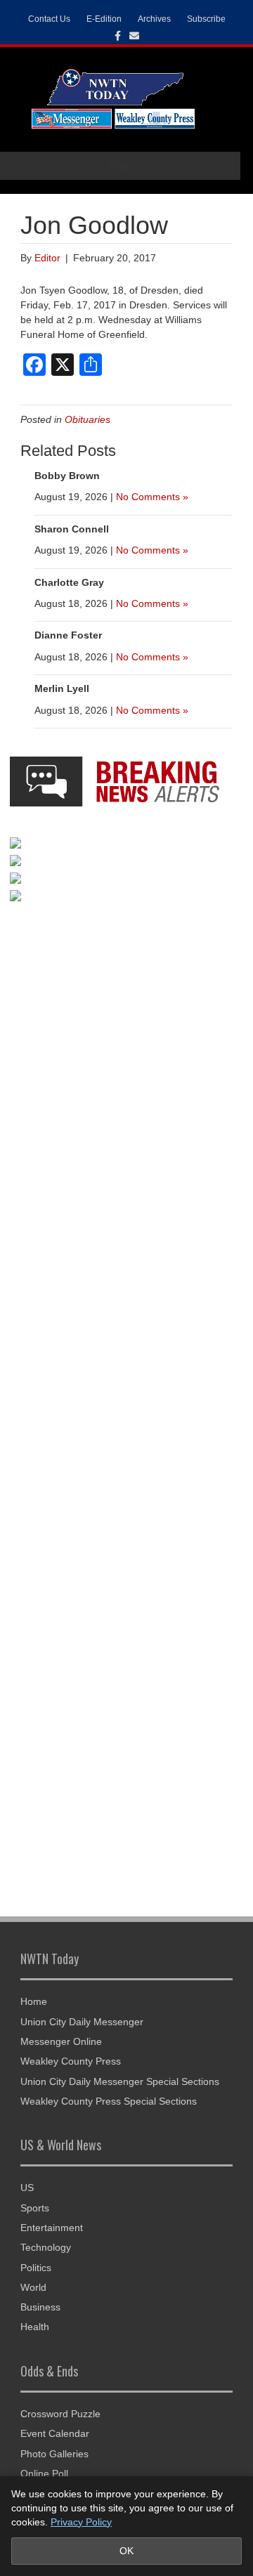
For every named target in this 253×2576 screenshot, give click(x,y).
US (27, 2188)
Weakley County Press (71, 2061)
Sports (35, 2208)
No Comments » (152, 497)
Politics (36, 2268)
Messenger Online (61, 2041)
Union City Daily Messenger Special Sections (120, 2081)
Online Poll (44, 2473)
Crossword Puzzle (60, 2414)
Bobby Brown (67, 476)
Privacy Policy (81, 2522)
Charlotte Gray (69, 582)
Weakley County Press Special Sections (109, 2101)
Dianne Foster (68, 635)
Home (34, 2001)
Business (40, 2307)
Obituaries (87, 419)
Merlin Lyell (62, 688)
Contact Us (49, 19)
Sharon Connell (72, 529)
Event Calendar (55, 2433)
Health (35, 2327)
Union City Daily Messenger (82, 2022)
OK (126, 2551)
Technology (46, 2247)
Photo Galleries (54, 2454)
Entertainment (52, 2228)
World (33, 2287)
